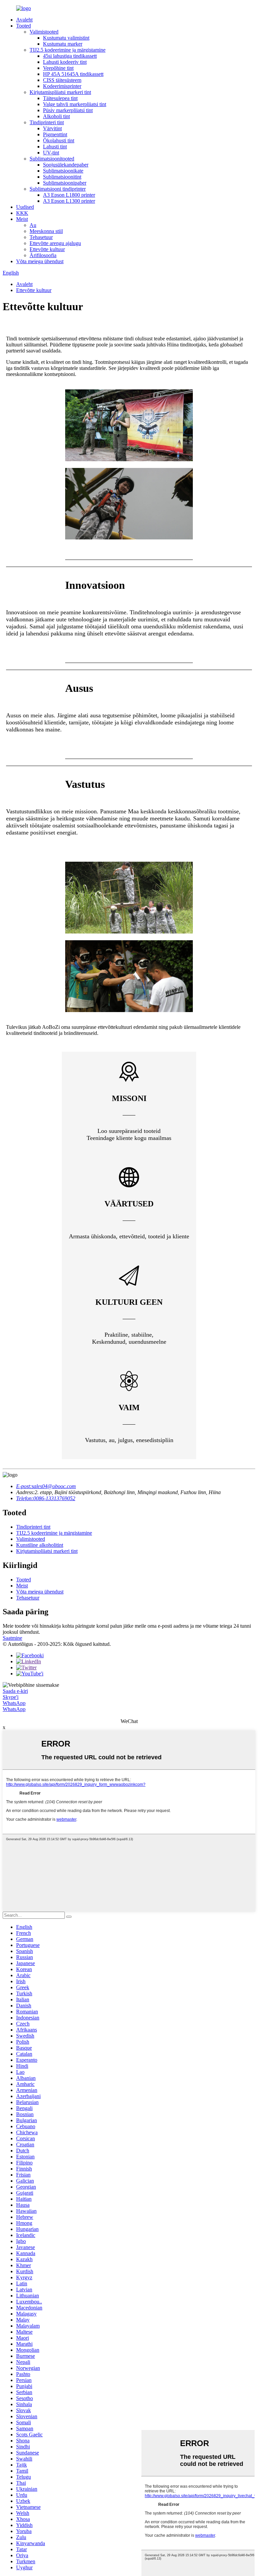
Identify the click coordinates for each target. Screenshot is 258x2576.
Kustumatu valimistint (66, 38)
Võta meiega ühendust (40, 261)
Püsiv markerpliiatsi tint (68, 110)
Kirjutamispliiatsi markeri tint (60, 92)
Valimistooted (44, 32)
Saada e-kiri (15, 1691)
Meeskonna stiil (46, 231)
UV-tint (51, 153)
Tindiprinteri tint (47, 122)
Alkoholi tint (56, 116)
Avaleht (24, 20)
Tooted (24, 26)
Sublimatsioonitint (62, 177)
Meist (22, 219)
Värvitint (52, 128)
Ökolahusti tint (59, 140)
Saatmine (12, 1638)
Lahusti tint (55, 147)
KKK (22, 213)
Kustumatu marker (63, 44)
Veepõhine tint (58, 68)
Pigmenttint (55, 134)
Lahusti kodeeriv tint (65, 62)
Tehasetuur (41, 237)
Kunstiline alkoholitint (40, 1545)
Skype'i (11, 1697)
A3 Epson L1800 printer (69, 195)
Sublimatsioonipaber (65, 183)
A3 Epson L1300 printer (69, 201)
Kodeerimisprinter (62, 86)
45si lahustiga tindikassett (70, 56)
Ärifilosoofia (43, 255)
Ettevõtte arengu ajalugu (55, 243)
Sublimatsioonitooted (52, 159)
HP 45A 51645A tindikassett (73, 74)
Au (33, 225)
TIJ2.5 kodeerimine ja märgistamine (68, 50)
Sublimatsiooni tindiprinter (58, 189)
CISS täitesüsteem (62, 80)
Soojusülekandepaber (66, 165)
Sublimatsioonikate (63, 171)
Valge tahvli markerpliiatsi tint (75, 104)
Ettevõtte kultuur (47, 249)
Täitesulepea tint (60, 98)
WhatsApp (14, 1703)
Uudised (25, 207)
